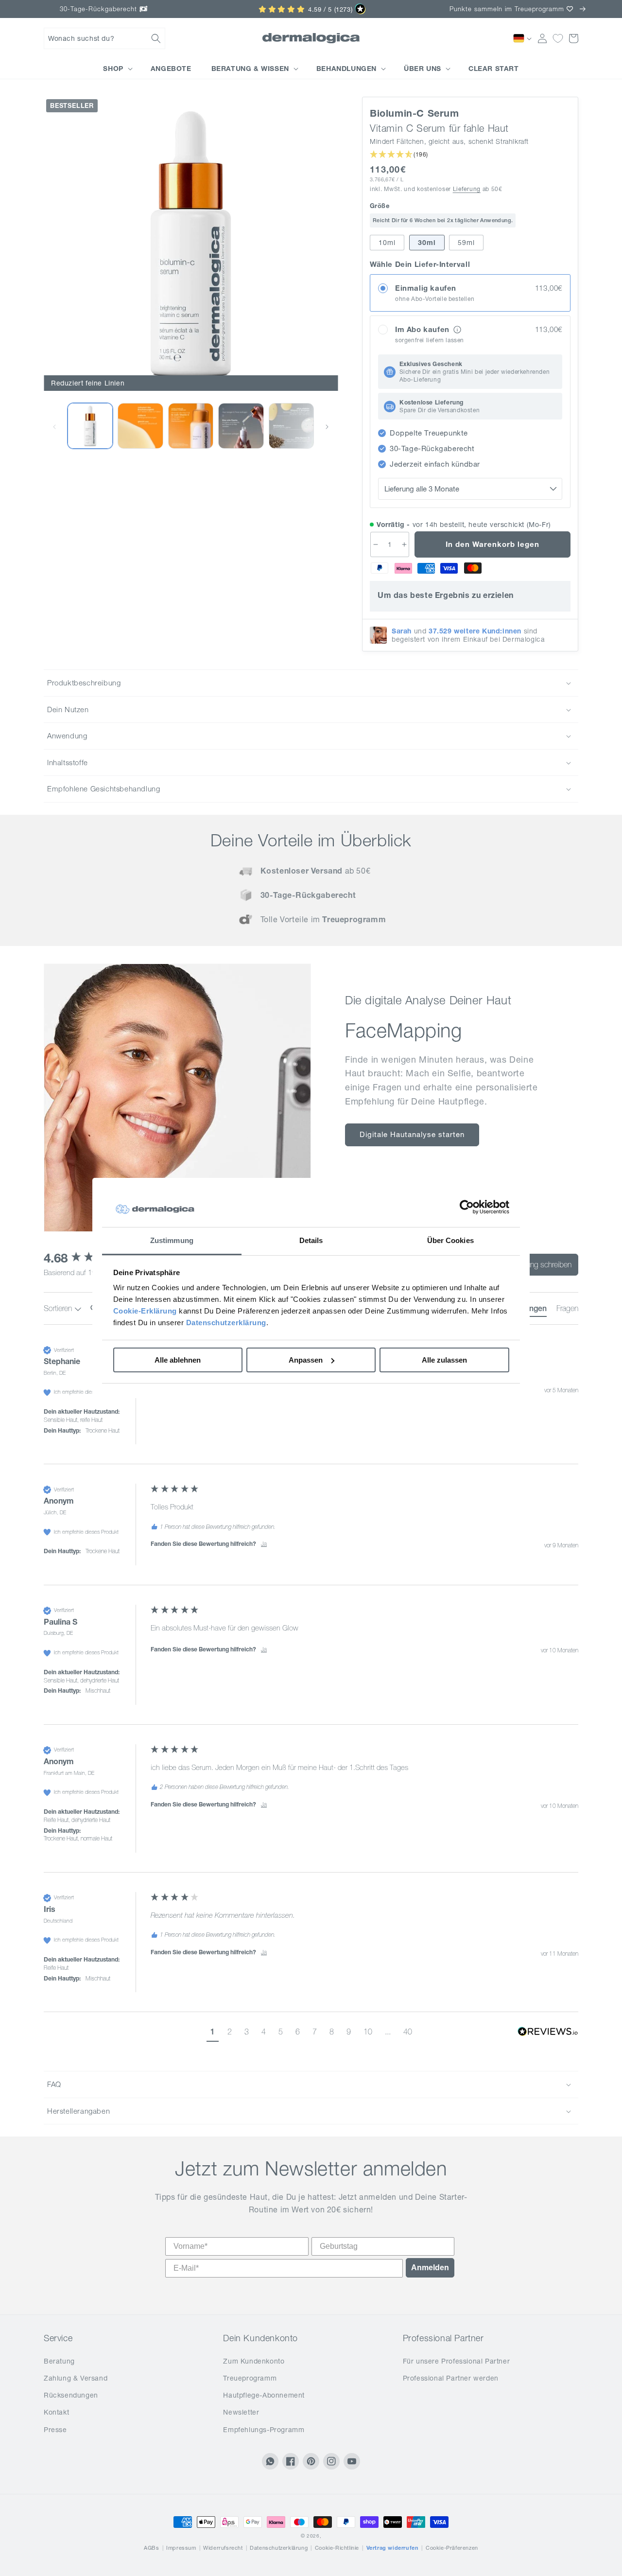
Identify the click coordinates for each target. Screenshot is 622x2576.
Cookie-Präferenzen (452, 2548)
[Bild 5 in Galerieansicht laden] (241, 426)
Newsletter (241, 2412)
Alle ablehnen (178, 1360)
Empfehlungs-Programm (264, 2430)
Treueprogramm (250, 2378)
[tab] (567, 1310)
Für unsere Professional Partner (457, 2361)
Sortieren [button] (59, 1308)
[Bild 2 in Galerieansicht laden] (90, 426)
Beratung (59, 2361)
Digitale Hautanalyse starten (412, 1134)
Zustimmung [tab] (172, 1240)
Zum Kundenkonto (254, 2361)
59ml (466, 243)
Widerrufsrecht (223, 2548)
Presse (55, 2430)
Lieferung (467, 189)
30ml (427, 243)
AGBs (151, 2548)
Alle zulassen (444, 1360)
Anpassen (306, 1360)
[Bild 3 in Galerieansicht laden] (140, 426)
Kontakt (56, 2412)
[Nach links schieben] (54, 426)
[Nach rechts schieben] (327, 426)
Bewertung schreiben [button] (538, 1264)
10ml (387, 243)
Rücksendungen (71, 2395)
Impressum (181, 2548)
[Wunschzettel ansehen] (558, 38)
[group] (311, 1404)
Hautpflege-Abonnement (264, 2395)
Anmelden (430, 2268)
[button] (104, 38)
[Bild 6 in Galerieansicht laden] (291, 426)
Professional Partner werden (451, 2378)
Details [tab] (311, 1240)
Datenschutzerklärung (226, 1323)
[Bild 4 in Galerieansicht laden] (191, 426)
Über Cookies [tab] (450, 1240)
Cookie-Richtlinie (337, 2548)
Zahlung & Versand (76, 2378)
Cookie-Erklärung (145, 1311)
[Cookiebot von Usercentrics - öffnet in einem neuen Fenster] (467, 1208)
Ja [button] (264, 1544)
